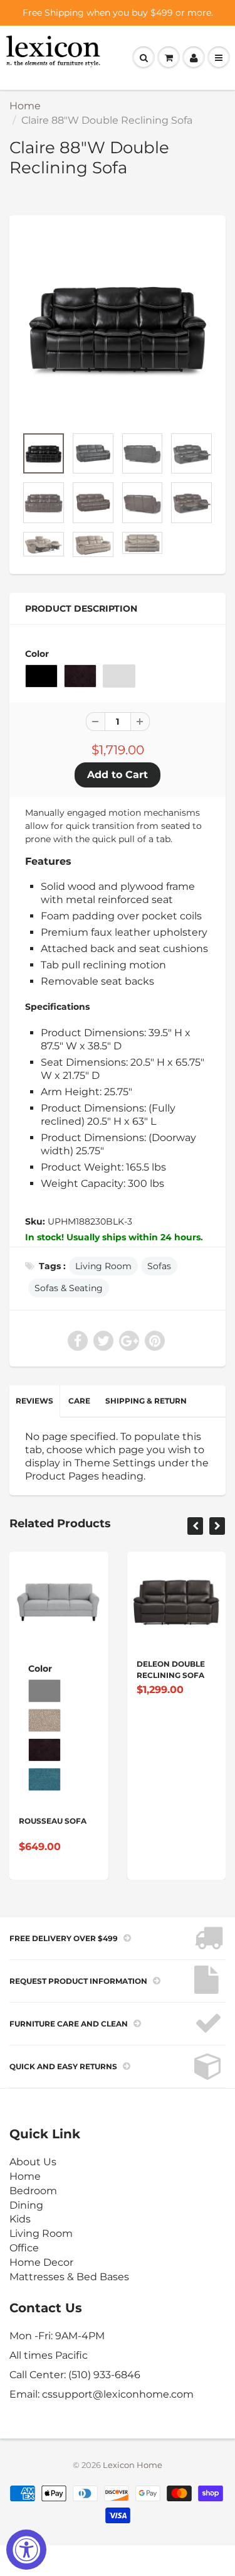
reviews (34, 1401)
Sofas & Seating (69, 1288)
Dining (26, 2205)
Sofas (159, 1266)
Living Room (103, 1266)
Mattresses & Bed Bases (69, 2277)
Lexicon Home (133, 2465)
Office (24, 2248)
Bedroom (33, 2191)
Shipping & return (146, 1401)
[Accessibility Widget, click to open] (26, 2550)
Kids (20, 2219)
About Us (33, 2162)
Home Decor (41, 2262)
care (79, 1401)
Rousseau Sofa (53, 1821)
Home (25, 106)
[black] (118, 327)
